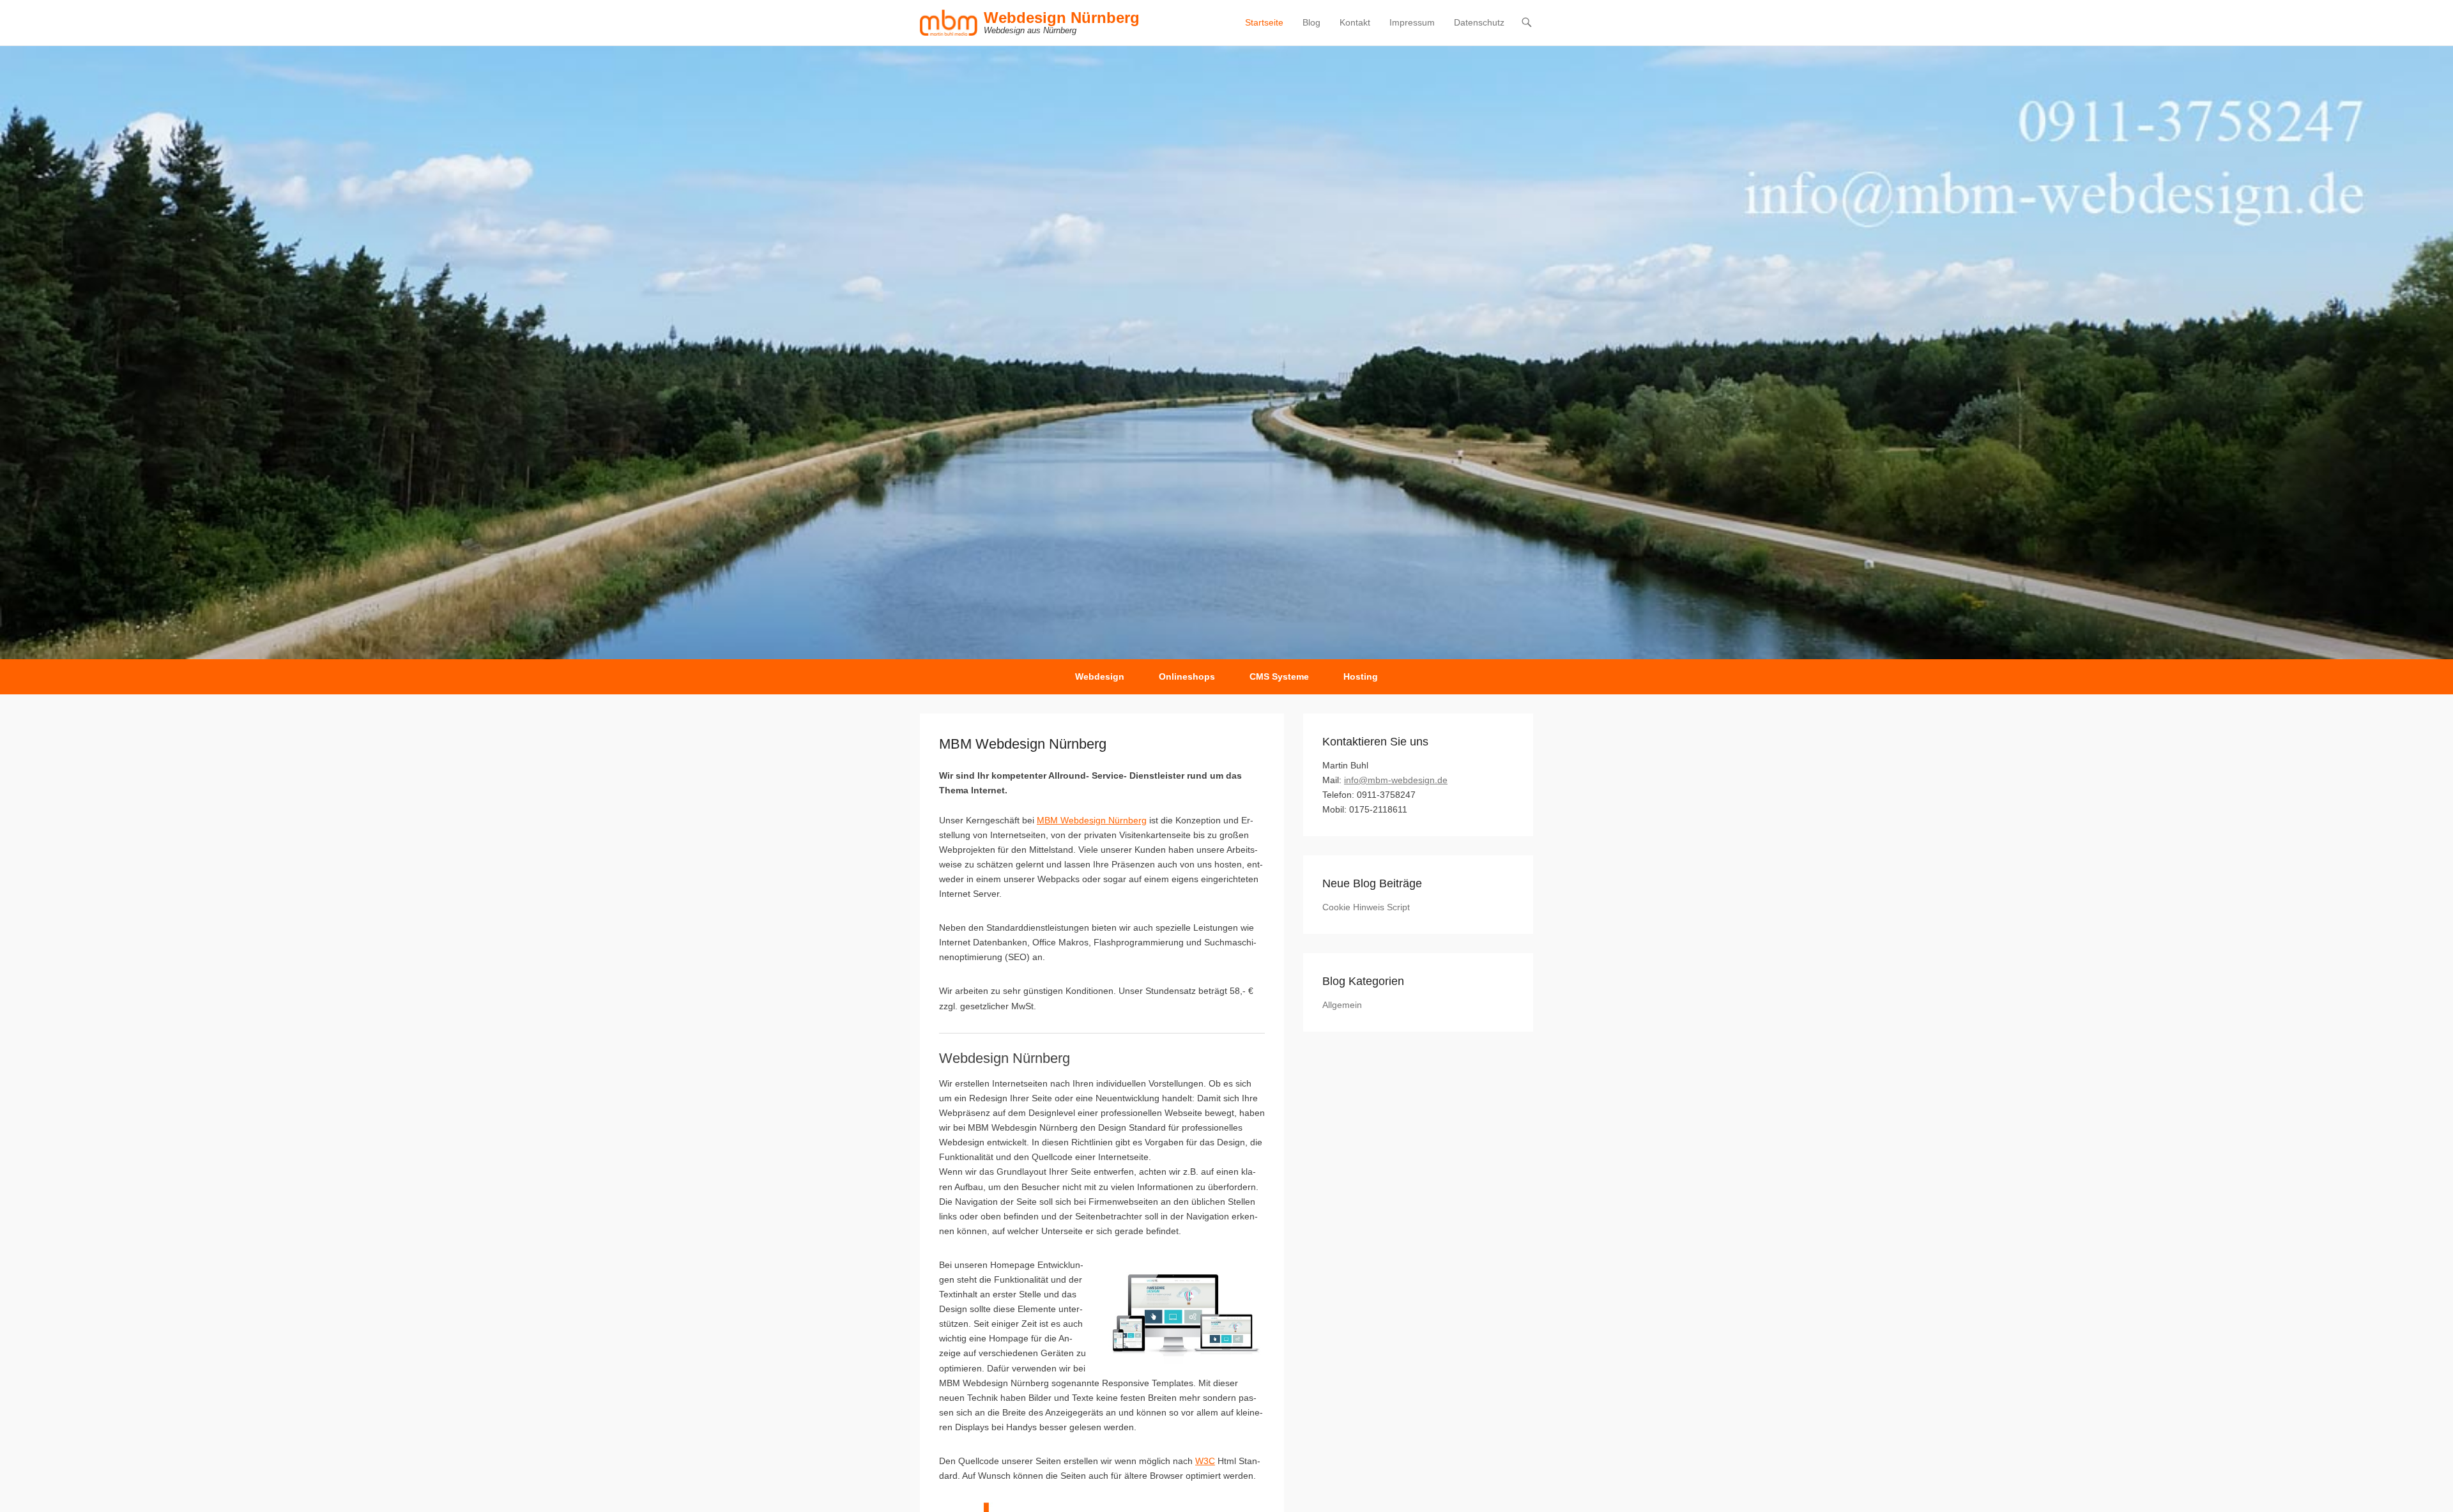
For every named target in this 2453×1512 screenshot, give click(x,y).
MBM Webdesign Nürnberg (1092, 820)
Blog (1311, 22)
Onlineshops (1187, 676)
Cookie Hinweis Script (1366, 907)
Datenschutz (1479, 22)
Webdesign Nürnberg (1062, 18)
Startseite (1264, 22)
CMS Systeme (1279, 676)
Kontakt (1355, 22)
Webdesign (1100, 676)
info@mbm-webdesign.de (1396, 780)
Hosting (1361, 676)
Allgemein (1342, 1005)
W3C (1205, 1461)
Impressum (1412, 22)
